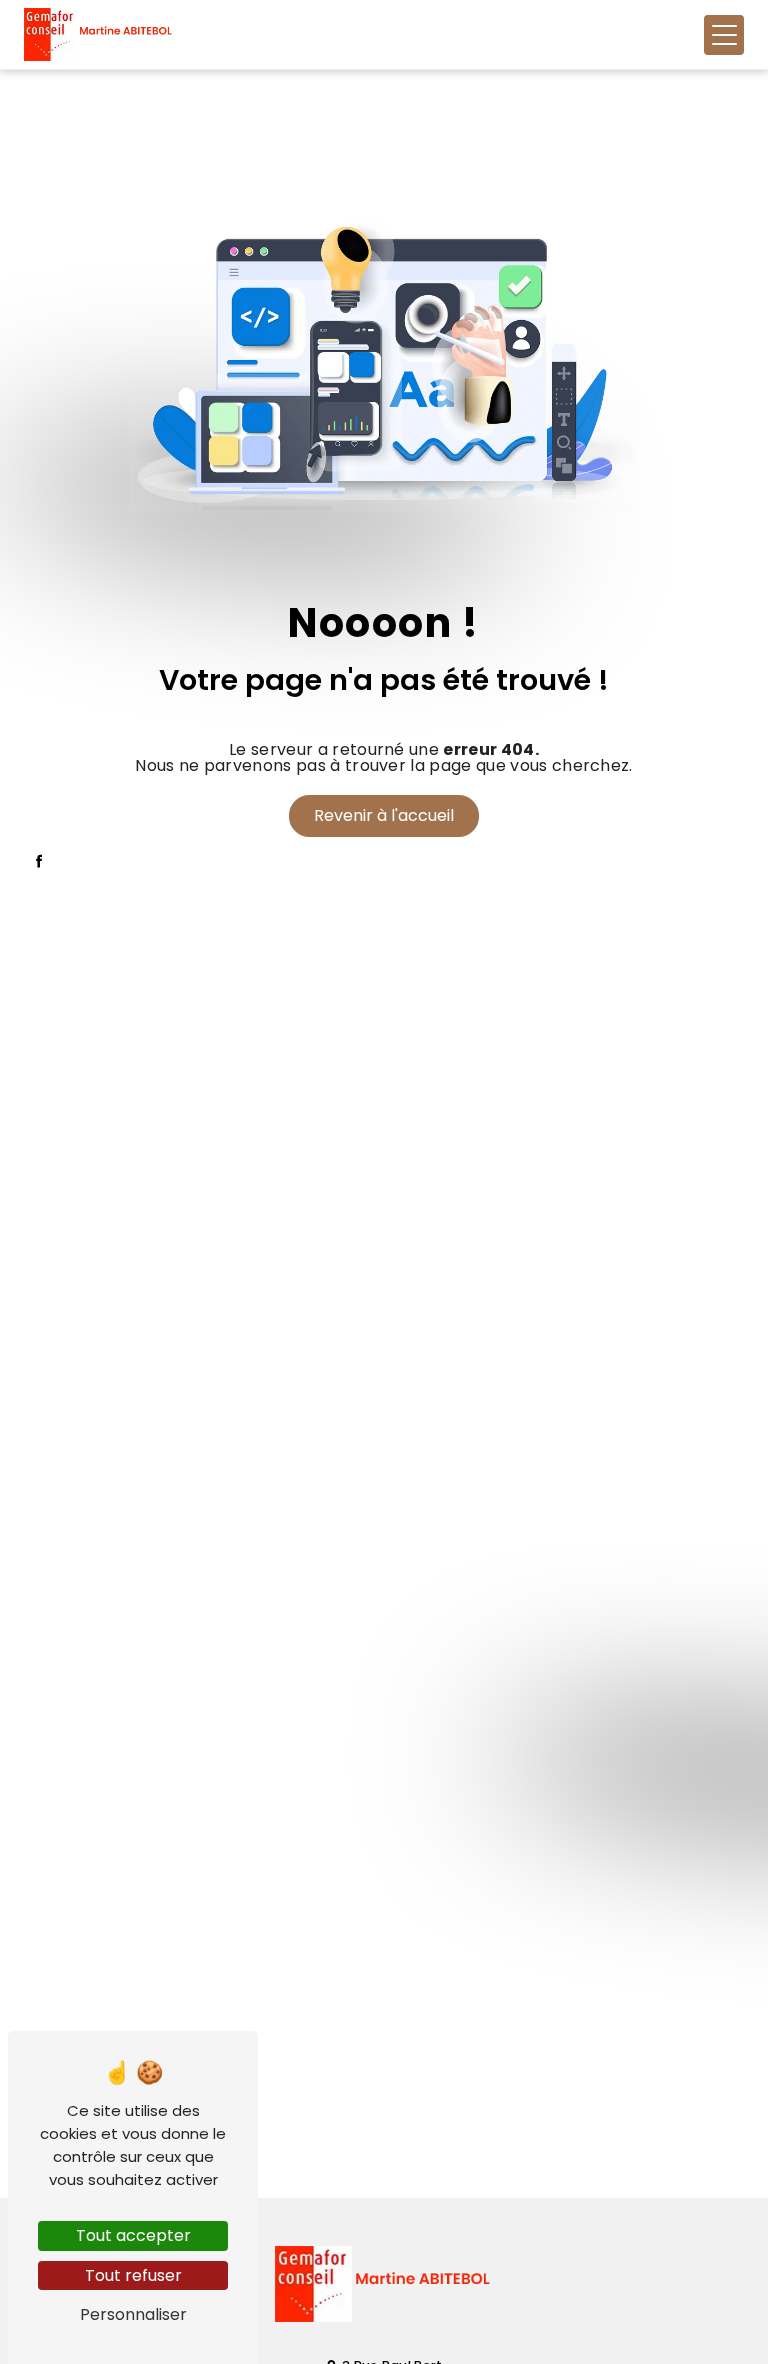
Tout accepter (133, 2235)
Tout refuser (133, 2275)
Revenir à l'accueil (384, 815)
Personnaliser (133, 2314)
